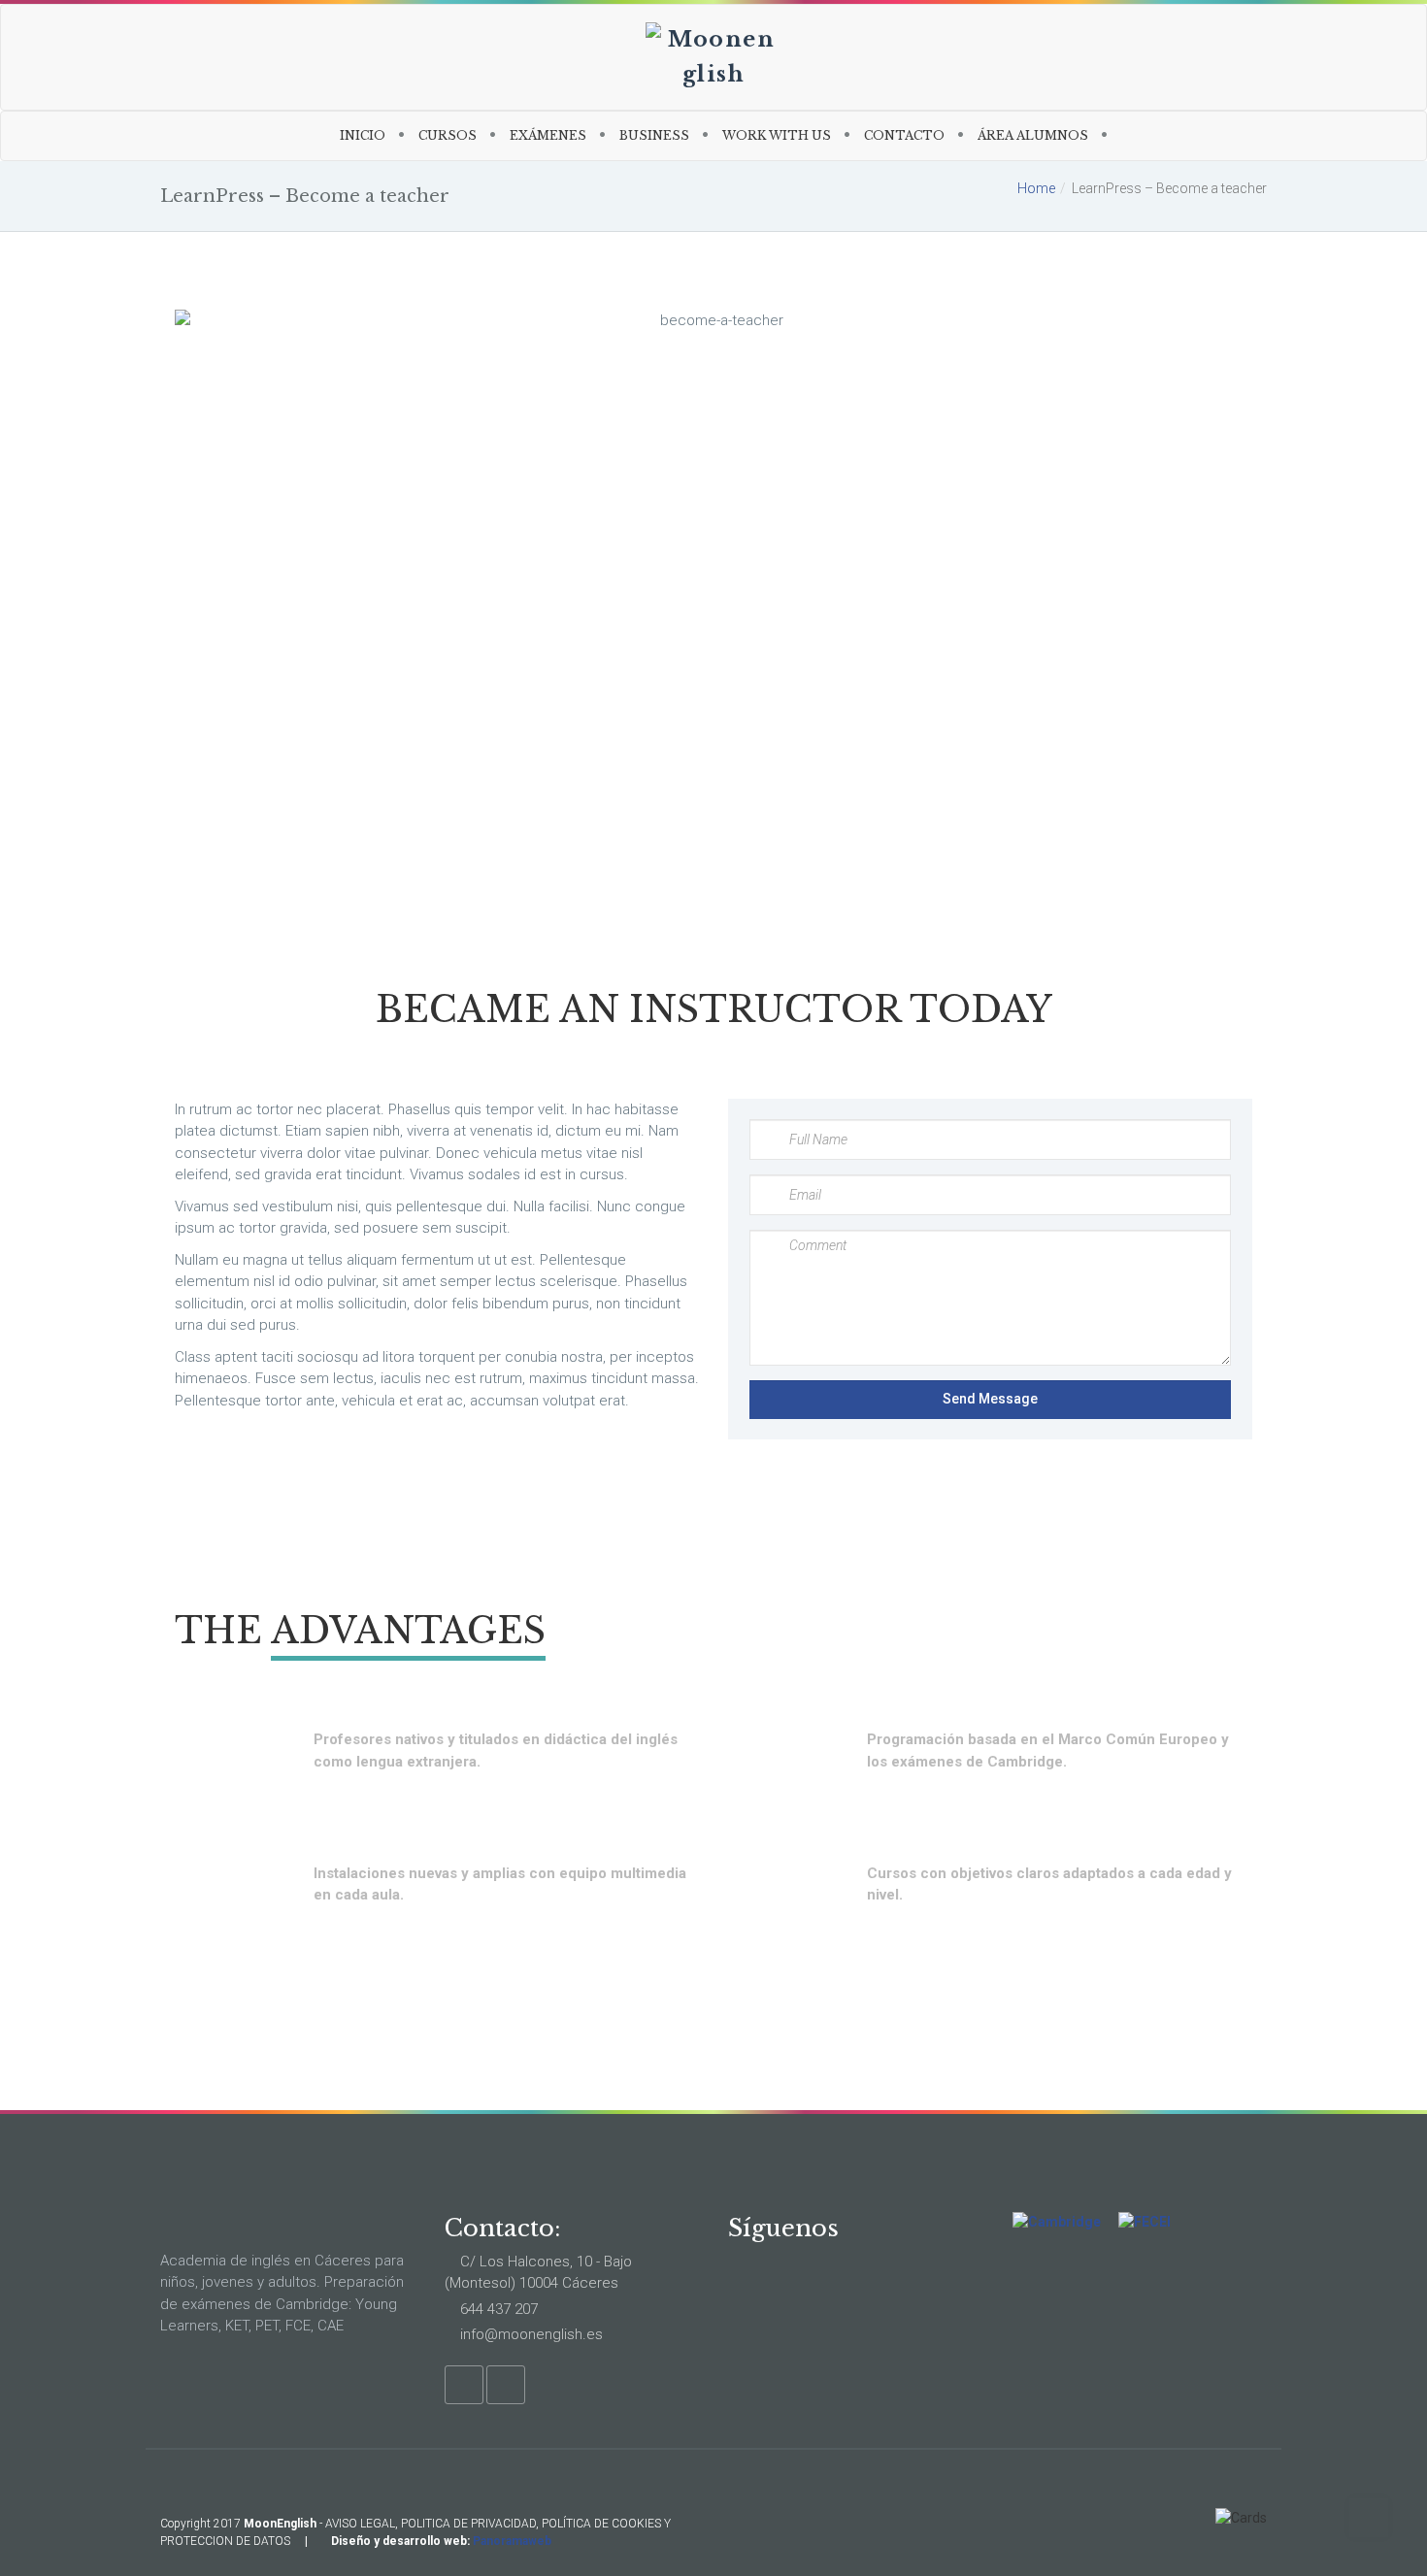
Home (1036, 188)
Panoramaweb (512, 2541)
